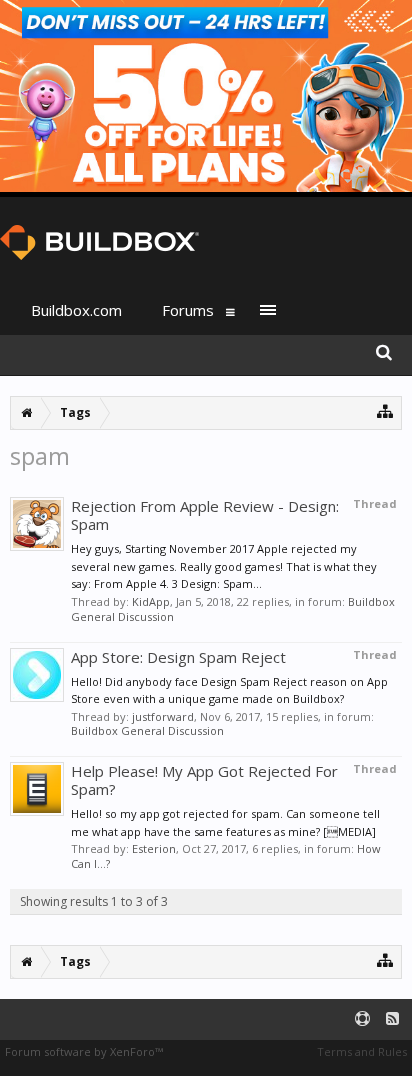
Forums (188, 310)
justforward (163, 716)
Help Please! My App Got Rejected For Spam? (204, 780)
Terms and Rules (362, 1051)
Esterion (154, 848)
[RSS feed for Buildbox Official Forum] (392, 1019)
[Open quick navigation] (385, 410)
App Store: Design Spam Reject (178, 657)
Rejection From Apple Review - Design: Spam (205, 515)
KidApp (151, 601)
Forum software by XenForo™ (84, 1051)
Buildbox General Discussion (147, 730)
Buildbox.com (76, 310)
